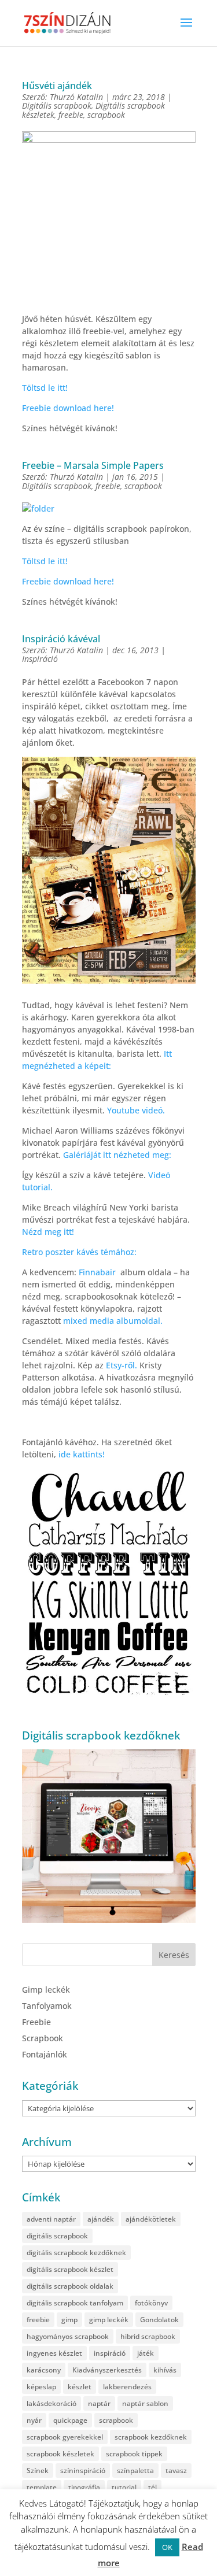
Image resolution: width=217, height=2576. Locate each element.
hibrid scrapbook (148, 2336)
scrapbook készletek (60, 2454)
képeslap (41, 2387)
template (42, 2487)
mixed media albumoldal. (113, 1321)
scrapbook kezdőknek (151, 2437)
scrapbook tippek (134, 2454)
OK (167, 2547)
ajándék (101, 2219)
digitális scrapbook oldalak (70, 2286)
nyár (34, 2420)
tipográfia (84, 2487)
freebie (71, 115)
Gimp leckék (46, 1990)
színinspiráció (83, 2470)
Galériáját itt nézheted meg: (117, 1155)
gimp (69, 2320)
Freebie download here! (68, 408)
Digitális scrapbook (57, 106)
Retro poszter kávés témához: (79, 1252)
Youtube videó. (136, 1110)
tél (152, 2487)
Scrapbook (43, 2038)
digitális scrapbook (57, 2236)
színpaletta (135, 2470)
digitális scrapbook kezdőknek (76, 2253)
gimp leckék (109, 2320)
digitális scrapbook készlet (70, 2269)
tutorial (124, 2487)
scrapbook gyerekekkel (65, 2437)
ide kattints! (82, 1454)
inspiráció (110, 2353)
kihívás (165, 2370)
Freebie (36, 2022)
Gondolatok (159, 2320)
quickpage (70, 2420)
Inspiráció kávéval (61, 639)
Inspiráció (40, 659)
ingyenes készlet (54, 2353)
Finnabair (97, 1272)
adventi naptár (51, 2219)
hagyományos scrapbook (68, 2336)
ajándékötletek (151, 2219)
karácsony (44, 2370)
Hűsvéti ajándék (57, 86)
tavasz (176, 2470)
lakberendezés (127, 2387)
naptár (99, 2403)
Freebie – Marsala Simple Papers (93, 465)
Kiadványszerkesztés (107, 2370)
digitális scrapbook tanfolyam (75, 2303)
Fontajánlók (45, 2054)
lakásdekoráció (52, 2403)
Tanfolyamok (47, 2006)
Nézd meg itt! (48, 1232)
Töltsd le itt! (45, 388)
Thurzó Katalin (76, 97)
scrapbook (106, 115)
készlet (80, 2387)
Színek (38, 2470)
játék (146, 2353)
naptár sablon (145, 2403)
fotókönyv (151, 2303)
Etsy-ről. (122, 1365)
